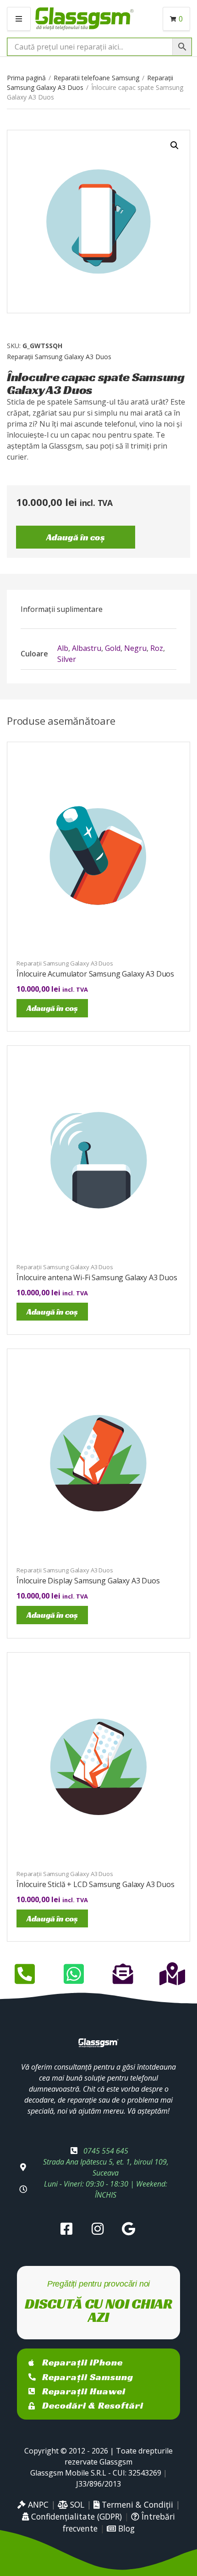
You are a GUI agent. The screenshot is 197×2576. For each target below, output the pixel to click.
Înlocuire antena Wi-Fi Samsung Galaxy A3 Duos (97, 1277)
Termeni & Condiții (136, 2504)
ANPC (37, 2504)
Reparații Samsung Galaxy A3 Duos (59, 357)
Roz (157, 648)
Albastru (87, 648)
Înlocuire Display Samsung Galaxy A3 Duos (88, 1581)
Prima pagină (26, 78)
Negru (135, 648)
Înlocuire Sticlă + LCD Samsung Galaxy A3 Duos (96, 1884)
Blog (125, 2528)
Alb (63, 648)
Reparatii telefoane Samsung (96, 78)
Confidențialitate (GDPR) (75, 2516)
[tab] (98, 609)
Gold (113, 648)
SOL (76, 2504)
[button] (175, 145)
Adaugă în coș (76, 537)
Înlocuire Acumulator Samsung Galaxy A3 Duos (95, 974)
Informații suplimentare (62, 609)
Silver (67, 659)
